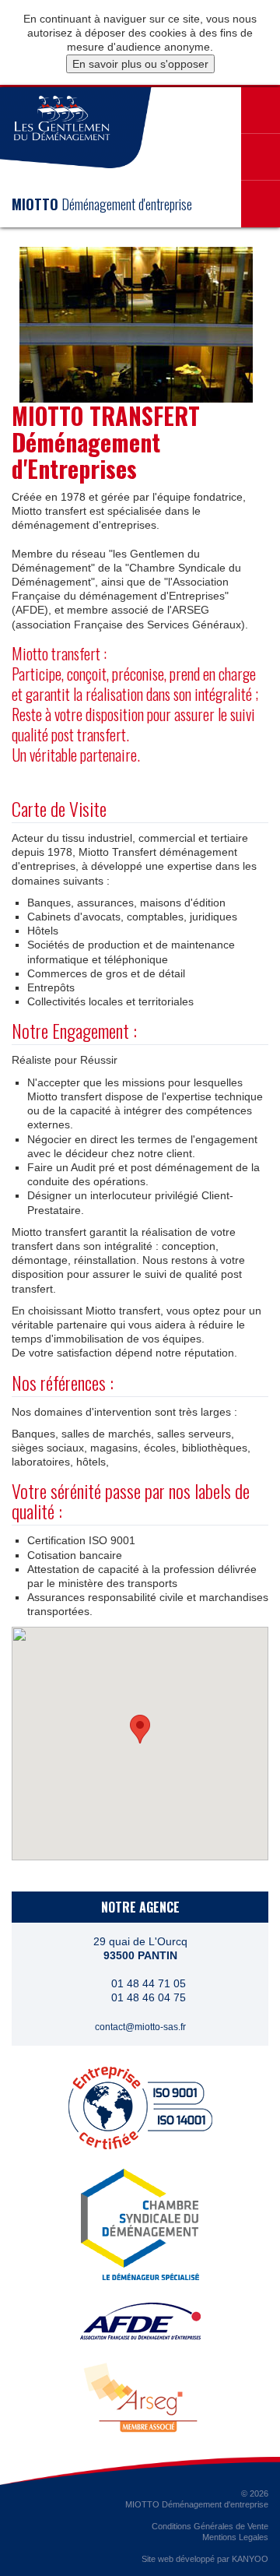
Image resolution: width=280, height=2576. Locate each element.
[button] (140, 1729)
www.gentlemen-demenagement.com (62, 118)
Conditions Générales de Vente (210, 2526)
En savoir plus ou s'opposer (140, 64)
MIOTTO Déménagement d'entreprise (197, 2504)
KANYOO (250, 2559)
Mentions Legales (235, 2537)
